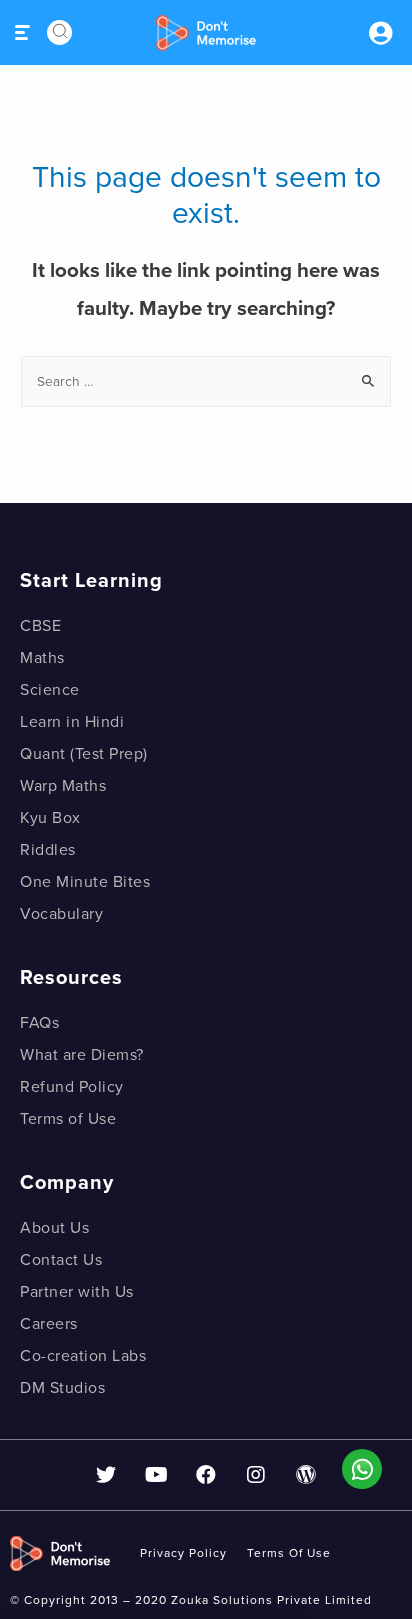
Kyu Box (50, 818)
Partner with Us (77, 1292)
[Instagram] (256, 1475)
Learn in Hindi (72, 722)
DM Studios (62, 1388)
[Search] (59, 32)
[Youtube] (156, 1475)
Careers (49, 1324)
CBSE (40, 626)
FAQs (39, 1023)
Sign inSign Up (380, 33)
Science (50, 690)
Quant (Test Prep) (84, 754)
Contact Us (61, 1260)
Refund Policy (72, 1087)
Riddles (48, 850)
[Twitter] (106, 1475)
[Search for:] (206, 381)
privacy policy (183, 1553)
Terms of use (289, 1553)
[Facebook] (206, 1475)
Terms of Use (68, 1119)
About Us (54, 1228)
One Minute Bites (85, 882)
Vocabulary (61, 914)
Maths (42, 658)
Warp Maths (63, 786)
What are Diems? (82, 1055)
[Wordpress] (306, 1475)
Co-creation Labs (83, 1356)
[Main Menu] (23, 32)
